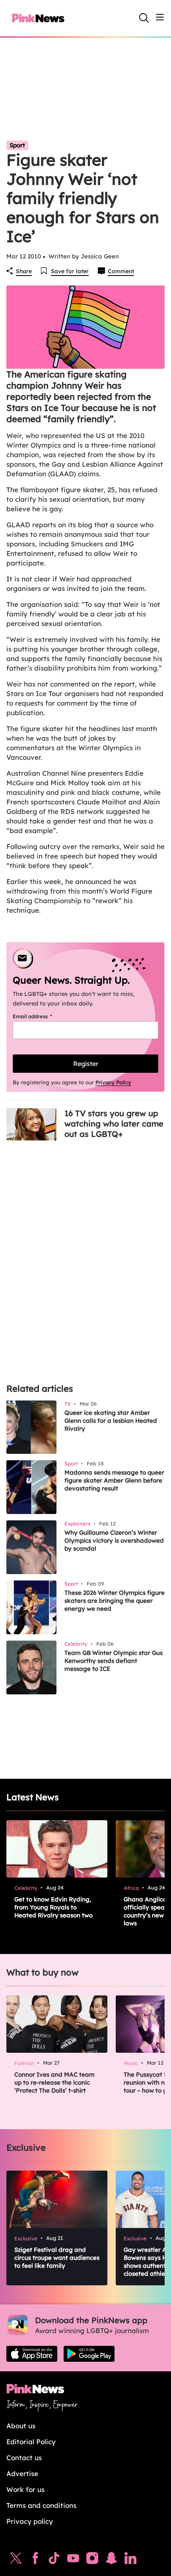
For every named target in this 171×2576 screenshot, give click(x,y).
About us (21, 2426)
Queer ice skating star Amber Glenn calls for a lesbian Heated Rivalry (111, 1421)
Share (24, 271)
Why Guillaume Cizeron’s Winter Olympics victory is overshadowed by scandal (114, 1540)
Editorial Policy (31, 2442)
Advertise (22, 2473)
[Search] (144, 18)
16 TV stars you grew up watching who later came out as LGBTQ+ (114, 1124)
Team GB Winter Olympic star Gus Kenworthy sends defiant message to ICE (114, 1661)
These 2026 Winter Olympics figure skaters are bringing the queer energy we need (115, 1601)
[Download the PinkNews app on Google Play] (89, 2354)
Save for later (70, 271)
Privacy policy (30, 2521)
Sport (17, 145)
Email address (42, 1016)
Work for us (25, 2489)
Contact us (24, 2458)
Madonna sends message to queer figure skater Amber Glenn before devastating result (114, 1480)
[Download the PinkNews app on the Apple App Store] (32, 2354)
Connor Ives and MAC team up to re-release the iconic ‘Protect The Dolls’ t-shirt (54, 2082)
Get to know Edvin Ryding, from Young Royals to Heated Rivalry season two (53, 1907)
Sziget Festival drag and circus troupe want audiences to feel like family (57, 2258)
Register (86, 1064)
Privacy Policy (113, 1082)
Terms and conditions (41, 2505)
